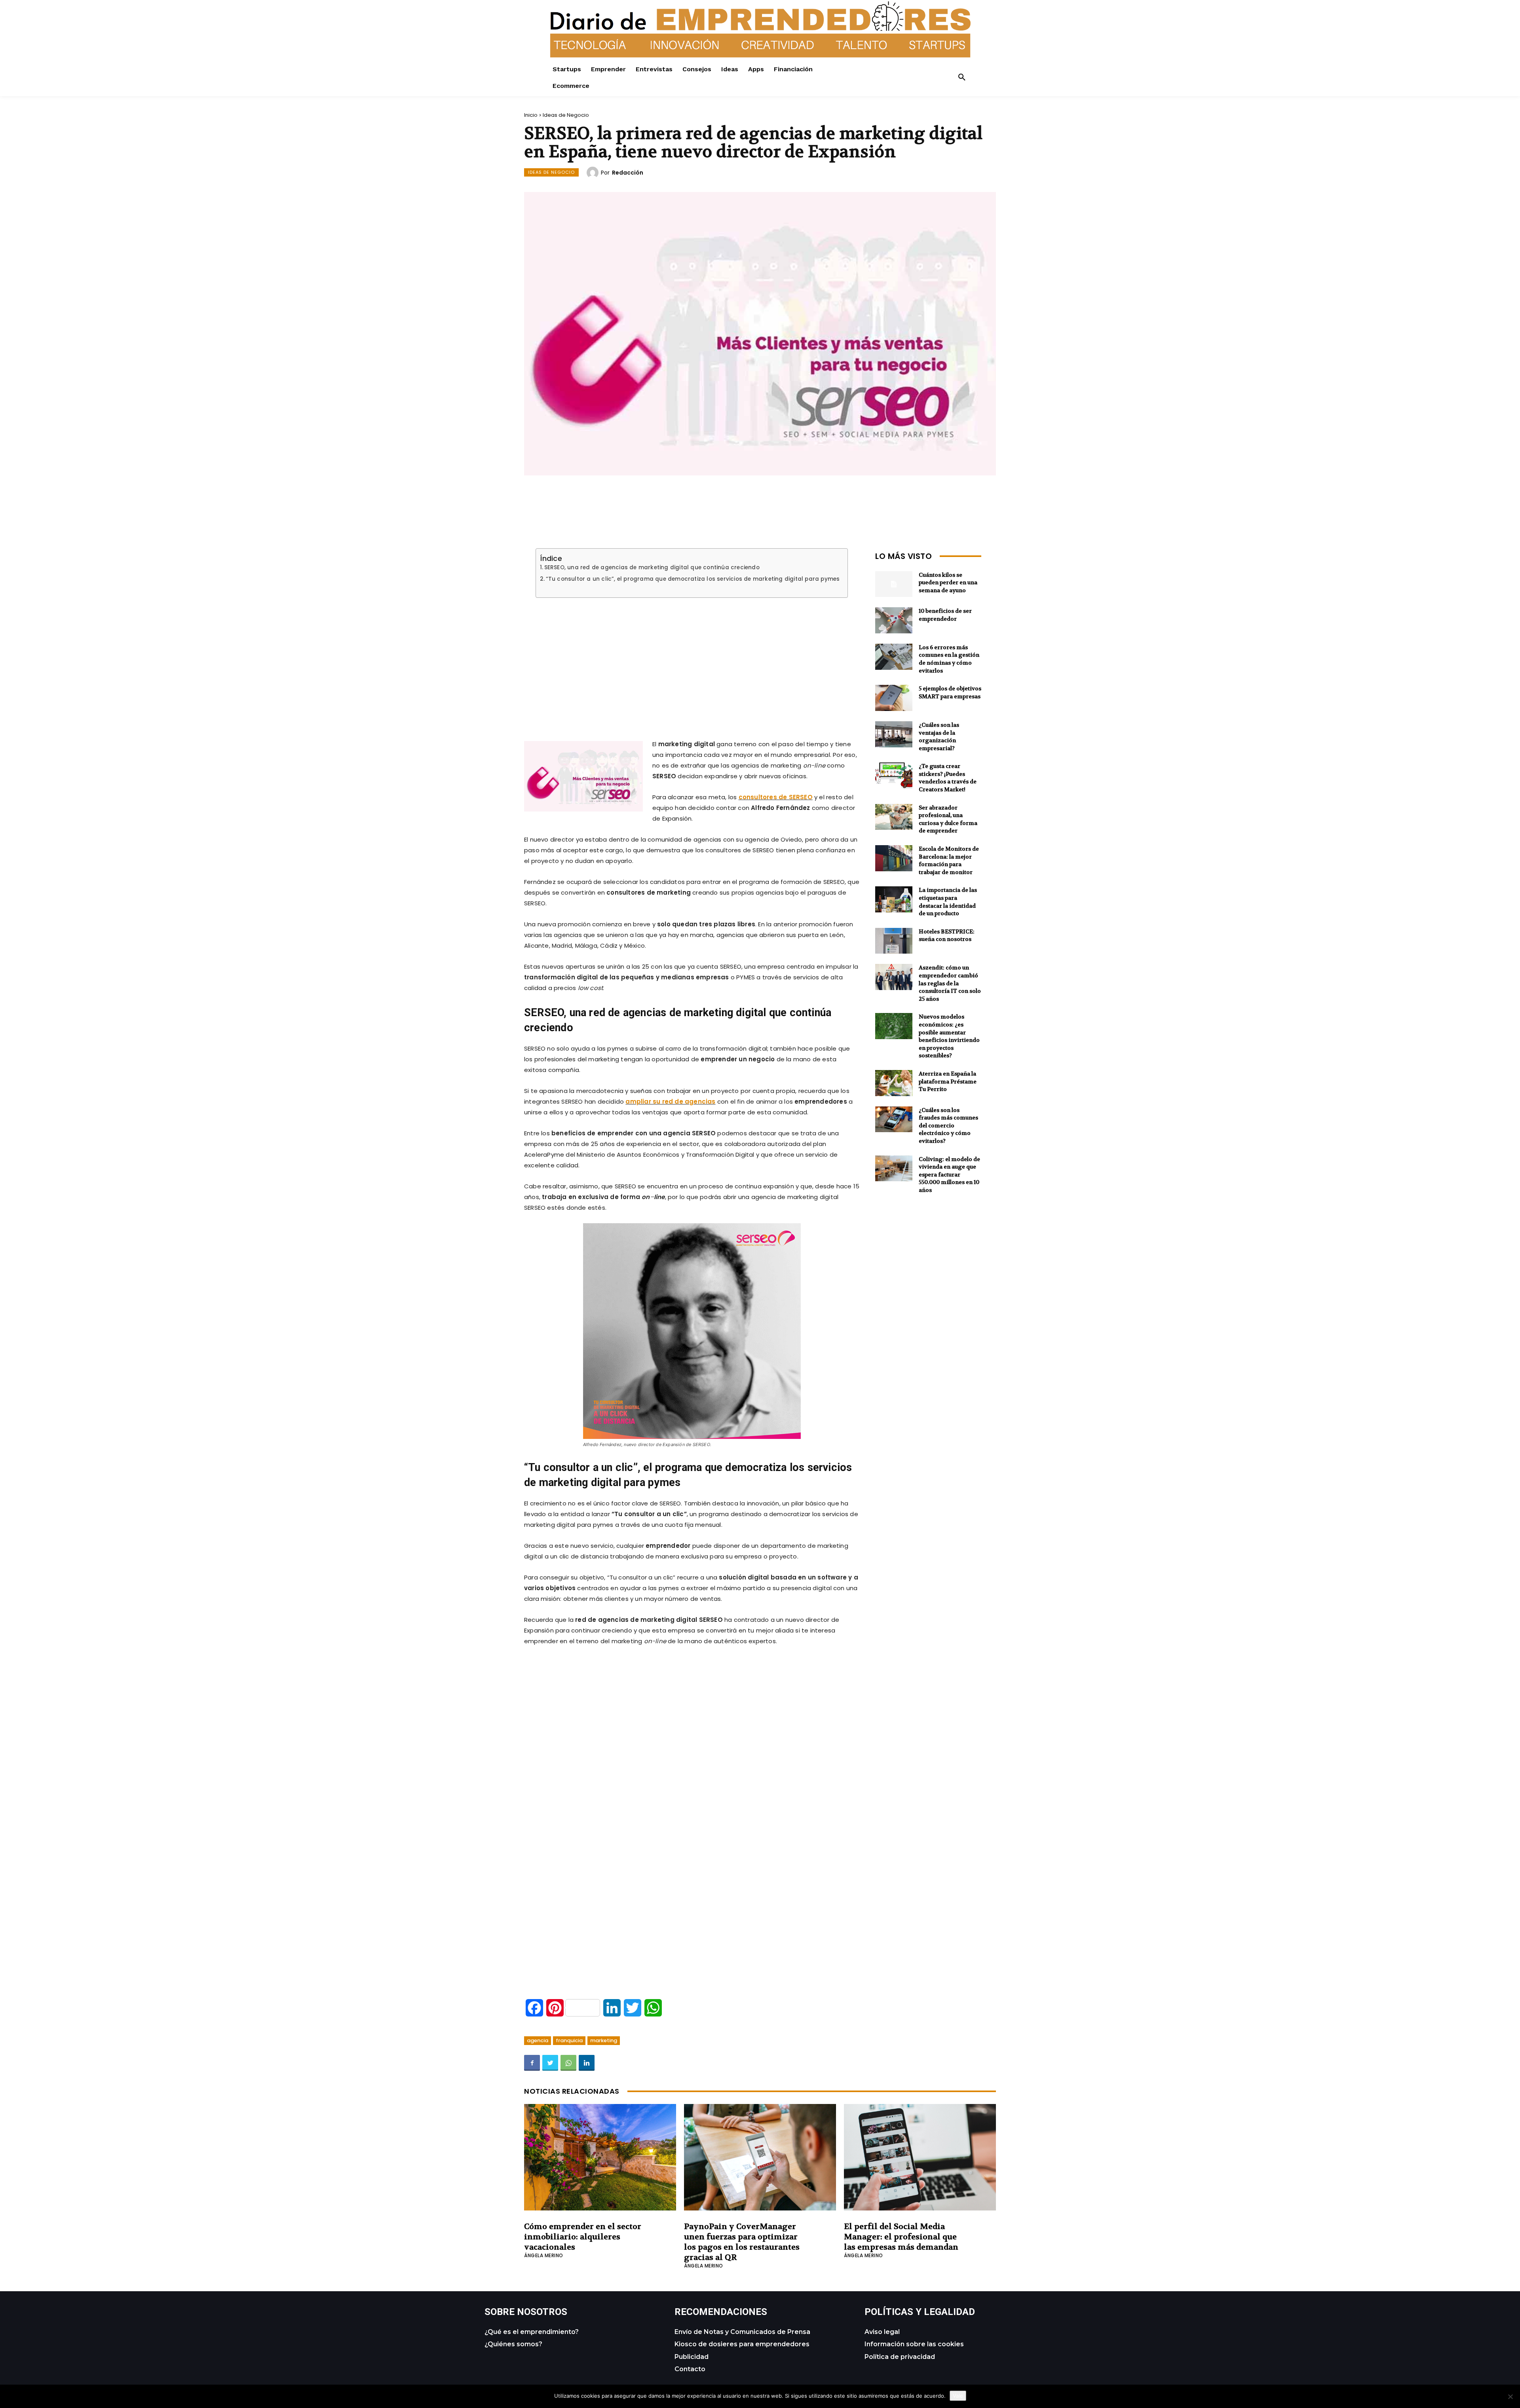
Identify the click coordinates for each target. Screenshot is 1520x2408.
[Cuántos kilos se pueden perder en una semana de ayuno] (894, 584)
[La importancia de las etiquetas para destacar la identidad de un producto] (894, 899)
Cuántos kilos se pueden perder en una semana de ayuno (948, 583)
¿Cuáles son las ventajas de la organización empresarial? (939, 736)
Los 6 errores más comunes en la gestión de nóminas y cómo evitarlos (949, 659)
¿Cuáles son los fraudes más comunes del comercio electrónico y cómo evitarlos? (948, 1125)
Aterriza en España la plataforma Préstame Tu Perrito (948, 1081)
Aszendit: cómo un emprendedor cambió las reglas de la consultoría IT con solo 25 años (950, 983)
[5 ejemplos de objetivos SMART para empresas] (894, 698)
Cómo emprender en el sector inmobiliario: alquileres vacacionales (583, 2237)
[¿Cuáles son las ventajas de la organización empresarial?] (894, 734)
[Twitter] (550, 2063)
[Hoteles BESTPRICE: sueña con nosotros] (894, 941)
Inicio (531, 115)
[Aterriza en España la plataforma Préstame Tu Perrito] (894, 1083)
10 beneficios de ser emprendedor (945, 615)
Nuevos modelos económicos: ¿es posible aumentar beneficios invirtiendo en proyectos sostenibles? (949, 1036)
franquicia (569, 2040)
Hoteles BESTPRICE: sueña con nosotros (947, 935)
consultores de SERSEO (776, 797)
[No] (1510, 2397)
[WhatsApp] (568, 2063)
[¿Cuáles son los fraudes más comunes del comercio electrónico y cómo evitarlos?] (894, 1119)
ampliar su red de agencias (670, 1101)
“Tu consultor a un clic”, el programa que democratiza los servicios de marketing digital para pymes (693, 579)
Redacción (628, 173)
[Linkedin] (587, 2063)
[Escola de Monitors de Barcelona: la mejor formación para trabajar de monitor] (894, 858)
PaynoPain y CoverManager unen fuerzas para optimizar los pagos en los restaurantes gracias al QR (742, 2242)
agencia (538, 2040)
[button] (962, 78)
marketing (604, 2040)
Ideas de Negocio (566, 115)
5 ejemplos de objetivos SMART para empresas (950, 692)
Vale (958, 2396)
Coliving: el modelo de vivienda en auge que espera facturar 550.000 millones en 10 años (949, 1175)
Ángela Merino (544, 2255)
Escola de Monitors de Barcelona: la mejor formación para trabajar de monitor (949, 860)
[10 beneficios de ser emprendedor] (894, 620)
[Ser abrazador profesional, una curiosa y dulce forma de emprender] (894, 817)
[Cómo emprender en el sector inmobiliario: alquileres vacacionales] (600, 2157)
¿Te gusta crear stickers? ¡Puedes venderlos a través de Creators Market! (948, 778)
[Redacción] (594, 173)
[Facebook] (532, 2063)
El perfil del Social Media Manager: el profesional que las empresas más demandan (901, 2237)
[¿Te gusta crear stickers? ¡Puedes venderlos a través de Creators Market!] (894, 775)
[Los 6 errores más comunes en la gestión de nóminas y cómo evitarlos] (894, 657)
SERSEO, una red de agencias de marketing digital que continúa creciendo (652, 568)
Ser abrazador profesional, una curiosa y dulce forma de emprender (948, 819)
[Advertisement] (692, 659)
